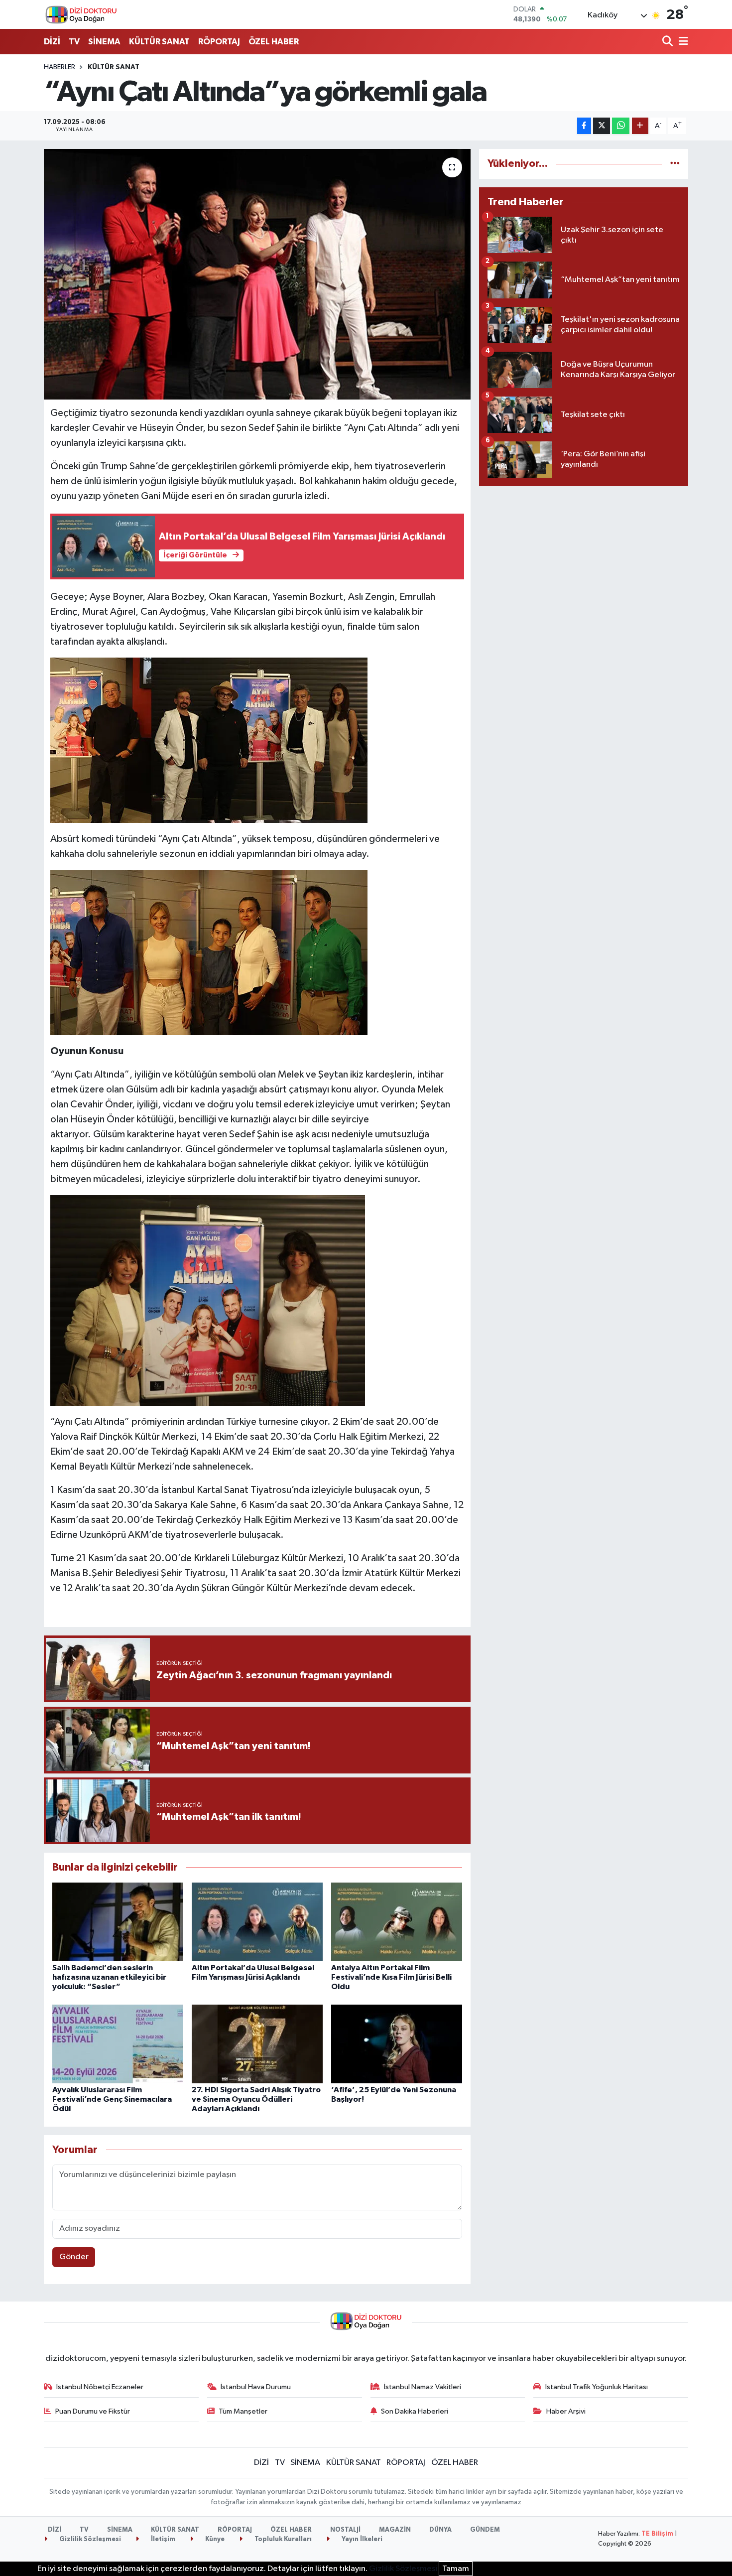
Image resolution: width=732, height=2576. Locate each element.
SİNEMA (104, 42)
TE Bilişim (657, 2534)
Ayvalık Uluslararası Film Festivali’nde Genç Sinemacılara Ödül (112, 2099)
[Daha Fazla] (640, 126)
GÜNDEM (485, 2530)
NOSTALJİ (345, 2530)
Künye (214, 2539)
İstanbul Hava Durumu (256, 2387)
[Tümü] (675, 164)
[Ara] (669, 42)
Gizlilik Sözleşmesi (89, 2539)
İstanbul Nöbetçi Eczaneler (100, 2387)
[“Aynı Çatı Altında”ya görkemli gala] (257, 274)
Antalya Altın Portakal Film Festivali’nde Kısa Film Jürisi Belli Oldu (391, 1977)
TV (74, 42)
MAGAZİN (395, 2530)
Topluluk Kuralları (282, 2539)
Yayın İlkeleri (361, 2539)
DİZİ (52, 42)
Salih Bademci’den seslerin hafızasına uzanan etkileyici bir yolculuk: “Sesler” (109, 1977)
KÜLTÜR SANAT (159, 42)
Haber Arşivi (566, 2411)
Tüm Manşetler (243, 2411)
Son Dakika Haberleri (415, 2411)
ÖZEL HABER (274, 42)
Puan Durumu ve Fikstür (93, 2411)
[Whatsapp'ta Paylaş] (621, 126)
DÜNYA (440, 2530)
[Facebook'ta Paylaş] (584, 126)
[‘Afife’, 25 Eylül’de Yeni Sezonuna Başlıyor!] (397, 2044)
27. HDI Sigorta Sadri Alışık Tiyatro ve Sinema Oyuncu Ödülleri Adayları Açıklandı (256, 2099)
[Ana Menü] (682, 42)
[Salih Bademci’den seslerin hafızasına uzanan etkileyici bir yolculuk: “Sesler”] (118, 1922)
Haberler (60, 67)
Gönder (74, 2257)
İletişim (162, 2539)
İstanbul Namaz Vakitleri (423, 2387)
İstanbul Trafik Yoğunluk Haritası (597, 2387)
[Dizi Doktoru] (81, 14)
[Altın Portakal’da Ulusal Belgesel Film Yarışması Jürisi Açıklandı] (257, 1922)
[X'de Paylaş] (602, 126)
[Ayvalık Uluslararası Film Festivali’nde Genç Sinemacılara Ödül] (118, 2044)
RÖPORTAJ (219, 42)
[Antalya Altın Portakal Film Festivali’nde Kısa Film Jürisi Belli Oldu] (397, 1922)
